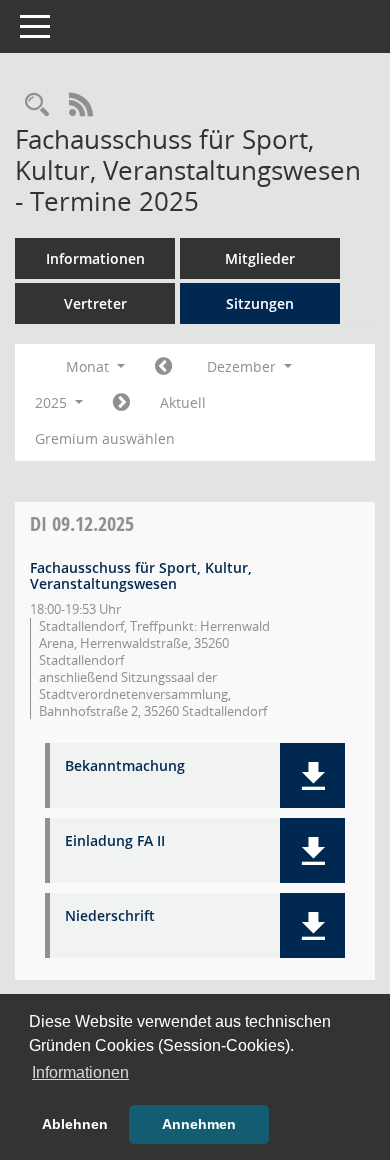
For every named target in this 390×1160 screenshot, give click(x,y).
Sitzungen (260, 303)
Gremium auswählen (105, 438)
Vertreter (95, 303)
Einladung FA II (115, 841)
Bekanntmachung (125, 766)
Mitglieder (260, 258)
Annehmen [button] (199, 1124)
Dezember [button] (243, 366)
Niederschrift (110, 916)
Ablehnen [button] (75, 1124)
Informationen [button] (80, 1072)
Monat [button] (89, 366)
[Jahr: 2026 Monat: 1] (121, 403)
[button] (312, 775)
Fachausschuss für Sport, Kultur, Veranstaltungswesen (141, 576)
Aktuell (183, 402)
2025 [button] (53, 402)
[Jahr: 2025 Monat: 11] (163, 367)
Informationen (95, 258)
